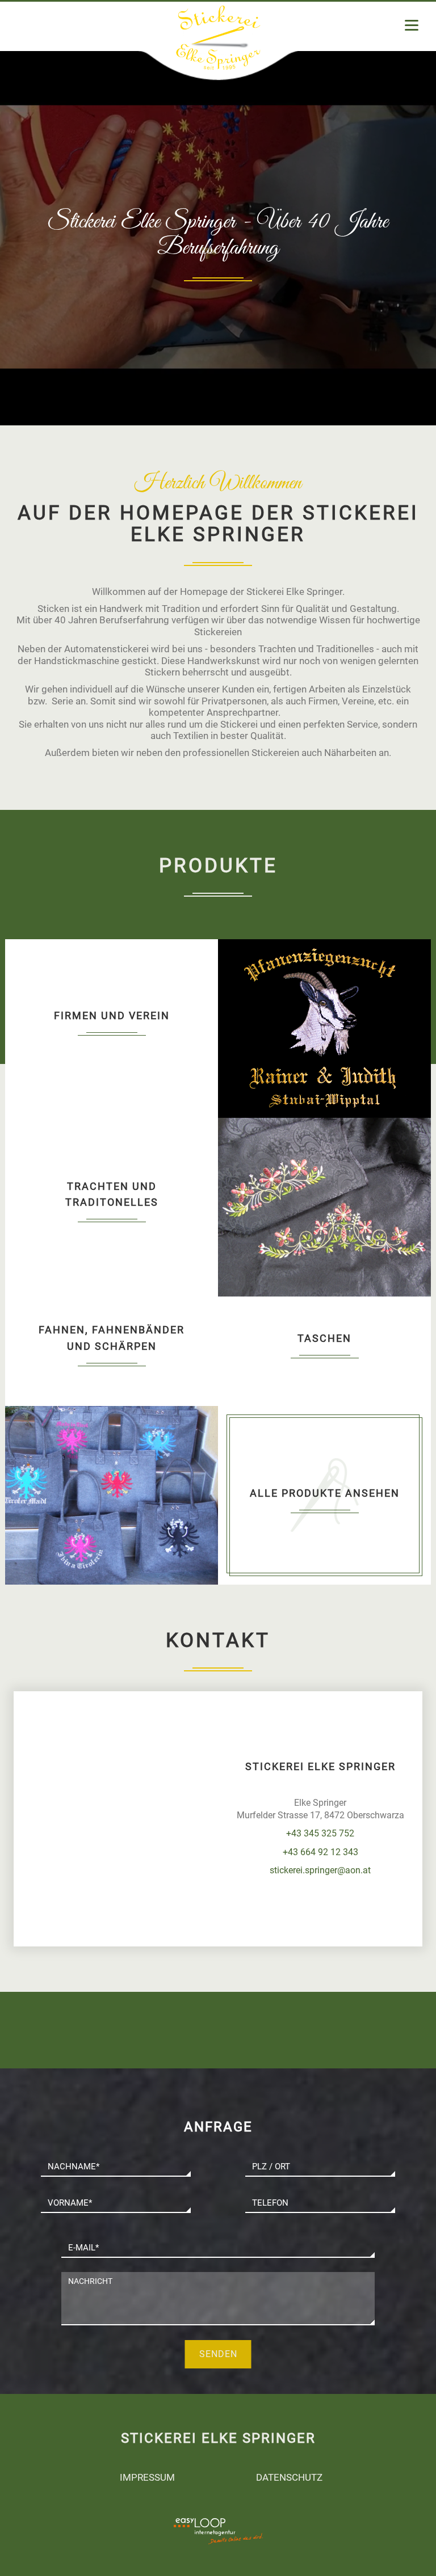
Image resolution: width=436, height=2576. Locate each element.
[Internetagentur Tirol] (190, 2538)
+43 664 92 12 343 (320, 1852)
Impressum (147, 2477)
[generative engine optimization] (246, 2524)
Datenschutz (289, 2477)
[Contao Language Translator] (190, 2524)
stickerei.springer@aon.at (320, 1870)
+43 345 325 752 (320, 1833)
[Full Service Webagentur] (246, 2538)
